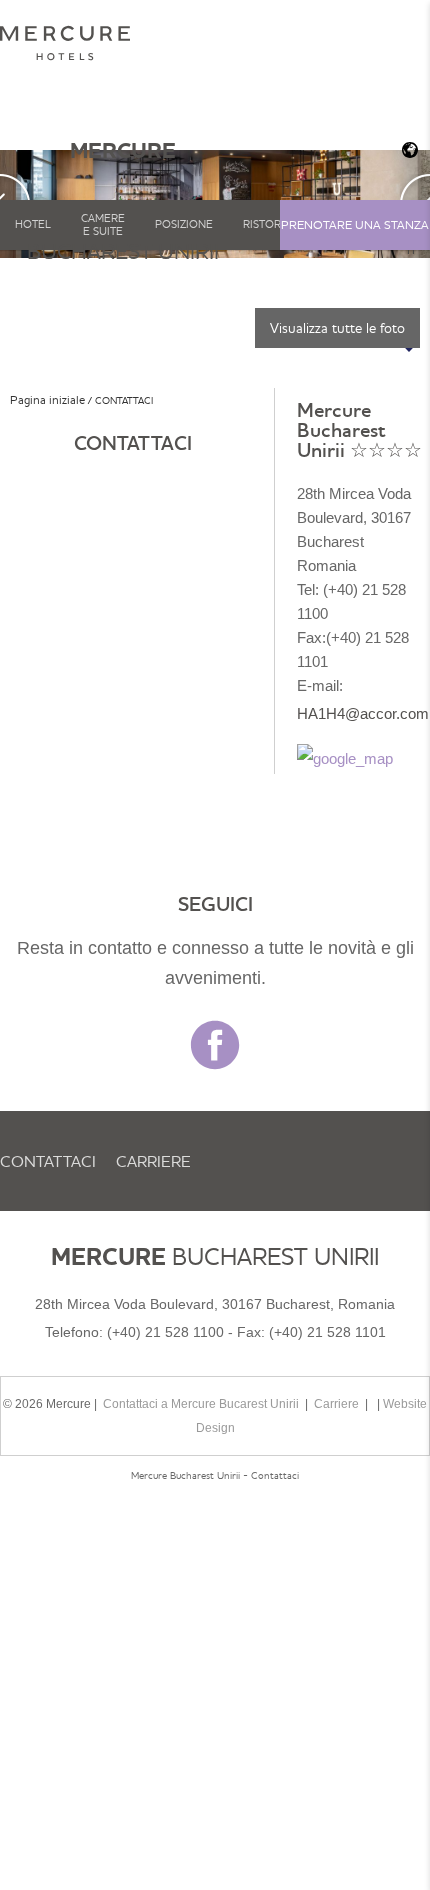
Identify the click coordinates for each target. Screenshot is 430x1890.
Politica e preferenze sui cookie (141, 1361)
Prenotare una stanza (355, 224)
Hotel (33, 224)
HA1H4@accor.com (363, 713)
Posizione (184, 224)
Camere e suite (103, 224)
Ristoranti (274, 224)
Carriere (153, 1161)
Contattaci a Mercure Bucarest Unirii (201, 1404)
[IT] (408, 150)
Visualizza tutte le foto (337, 328)
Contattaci (48, 1161)
